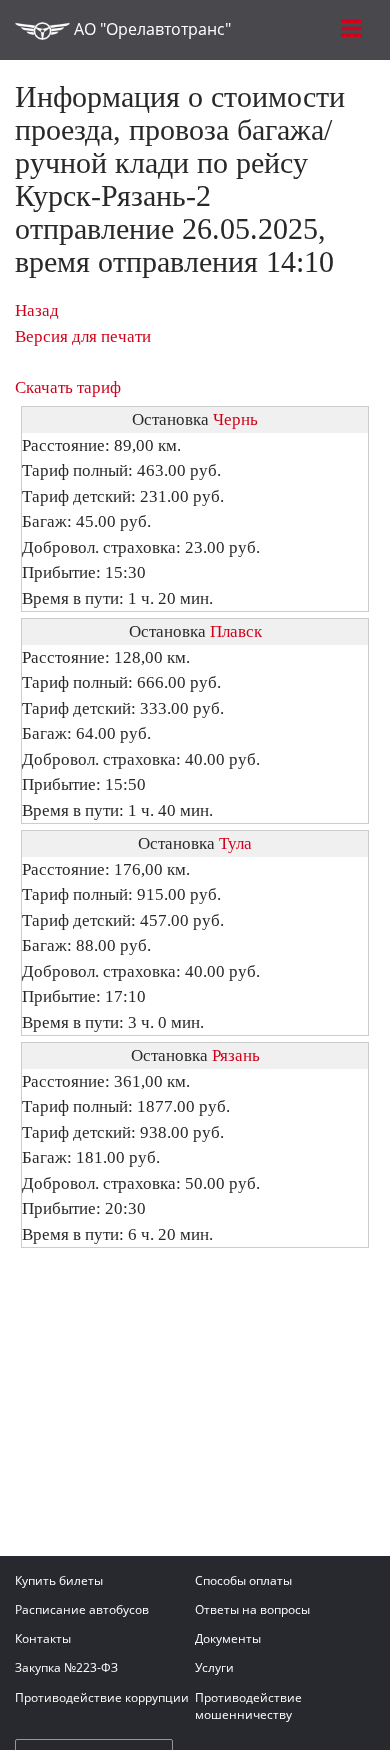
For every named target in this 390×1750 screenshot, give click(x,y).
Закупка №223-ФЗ (66, 1667)
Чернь (235, 419)
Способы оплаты (243, 1580)
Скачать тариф (68, 387)
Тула (235, 843)
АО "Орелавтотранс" (150, 29)
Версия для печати (83, 336)
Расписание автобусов (82, 1609)
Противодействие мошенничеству (248, 1706)
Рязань (236, 1055)
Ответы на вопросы (252, 1609)
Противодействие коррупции (102, 1697)
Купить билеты (59, 1580)
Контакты (43, 1638)
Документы (228, 1638)
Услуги (214, 1667)
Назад (37, 310)
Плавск (236, 631)
